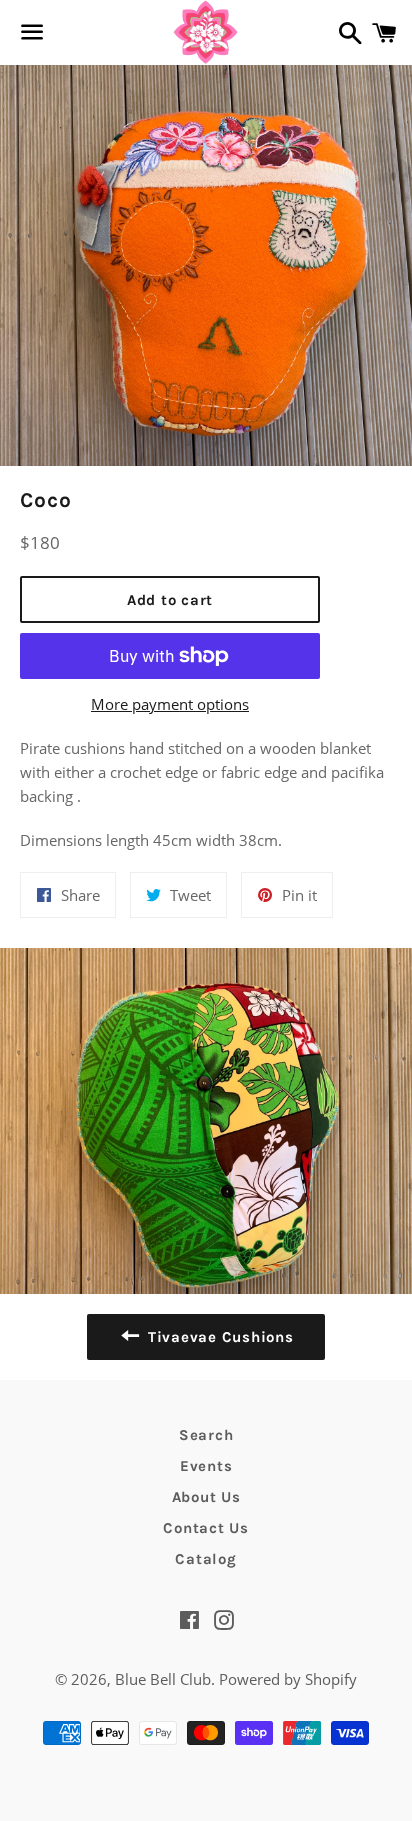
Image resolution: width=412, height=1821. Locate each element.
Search (206, 1435)
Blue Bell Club (163, 1679)
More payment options (170, 704)
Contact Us (206, 1528)
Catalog (205, 1559)
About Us (206, 1497)
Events (206, 1466)
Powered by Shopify (288, 1679)
